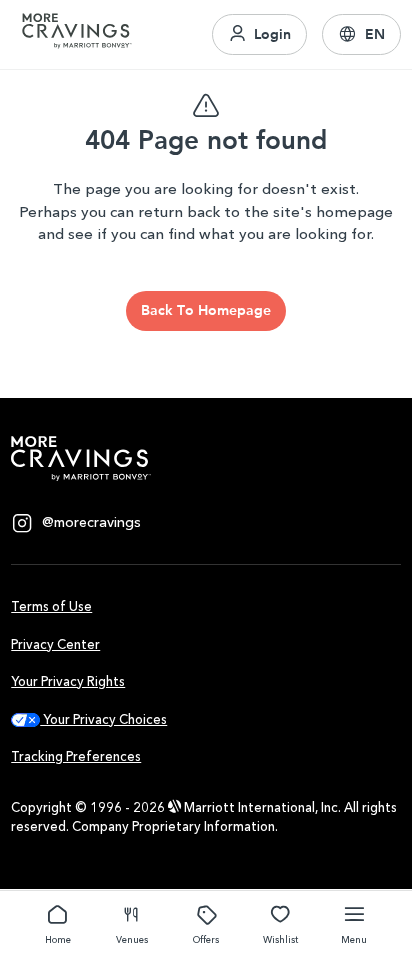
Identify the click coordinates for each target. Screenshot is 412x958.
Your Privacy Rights (68, 681)
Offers (206, 939)
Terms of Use (51, 606)
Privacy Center (55, 644)
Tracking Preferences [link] (76, 756)
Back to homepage (206, 310)
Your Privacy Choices (103, 719)
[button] (361, 35)
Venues (132, 939)
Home (58, 939)
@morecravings (91, 522)
